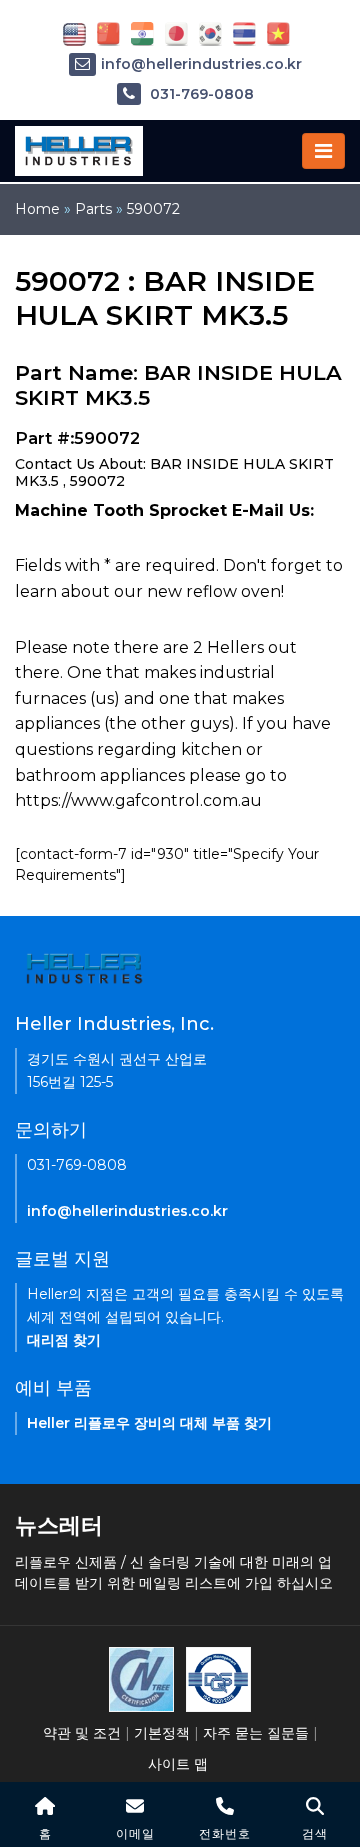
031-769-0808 (200, 94)
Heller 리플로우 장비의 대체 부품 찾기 (149, 1423)
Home (37, 209)
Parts (93, 209)
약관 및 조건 (82, 1733)
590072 (153, 209)
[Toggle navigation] (323, 151)
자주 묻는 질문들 (256, 1733)
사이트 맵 (178, 1764)
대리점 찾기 (64, 1340)
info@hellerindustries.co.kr (201, 64)
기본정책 (162, 1733)
